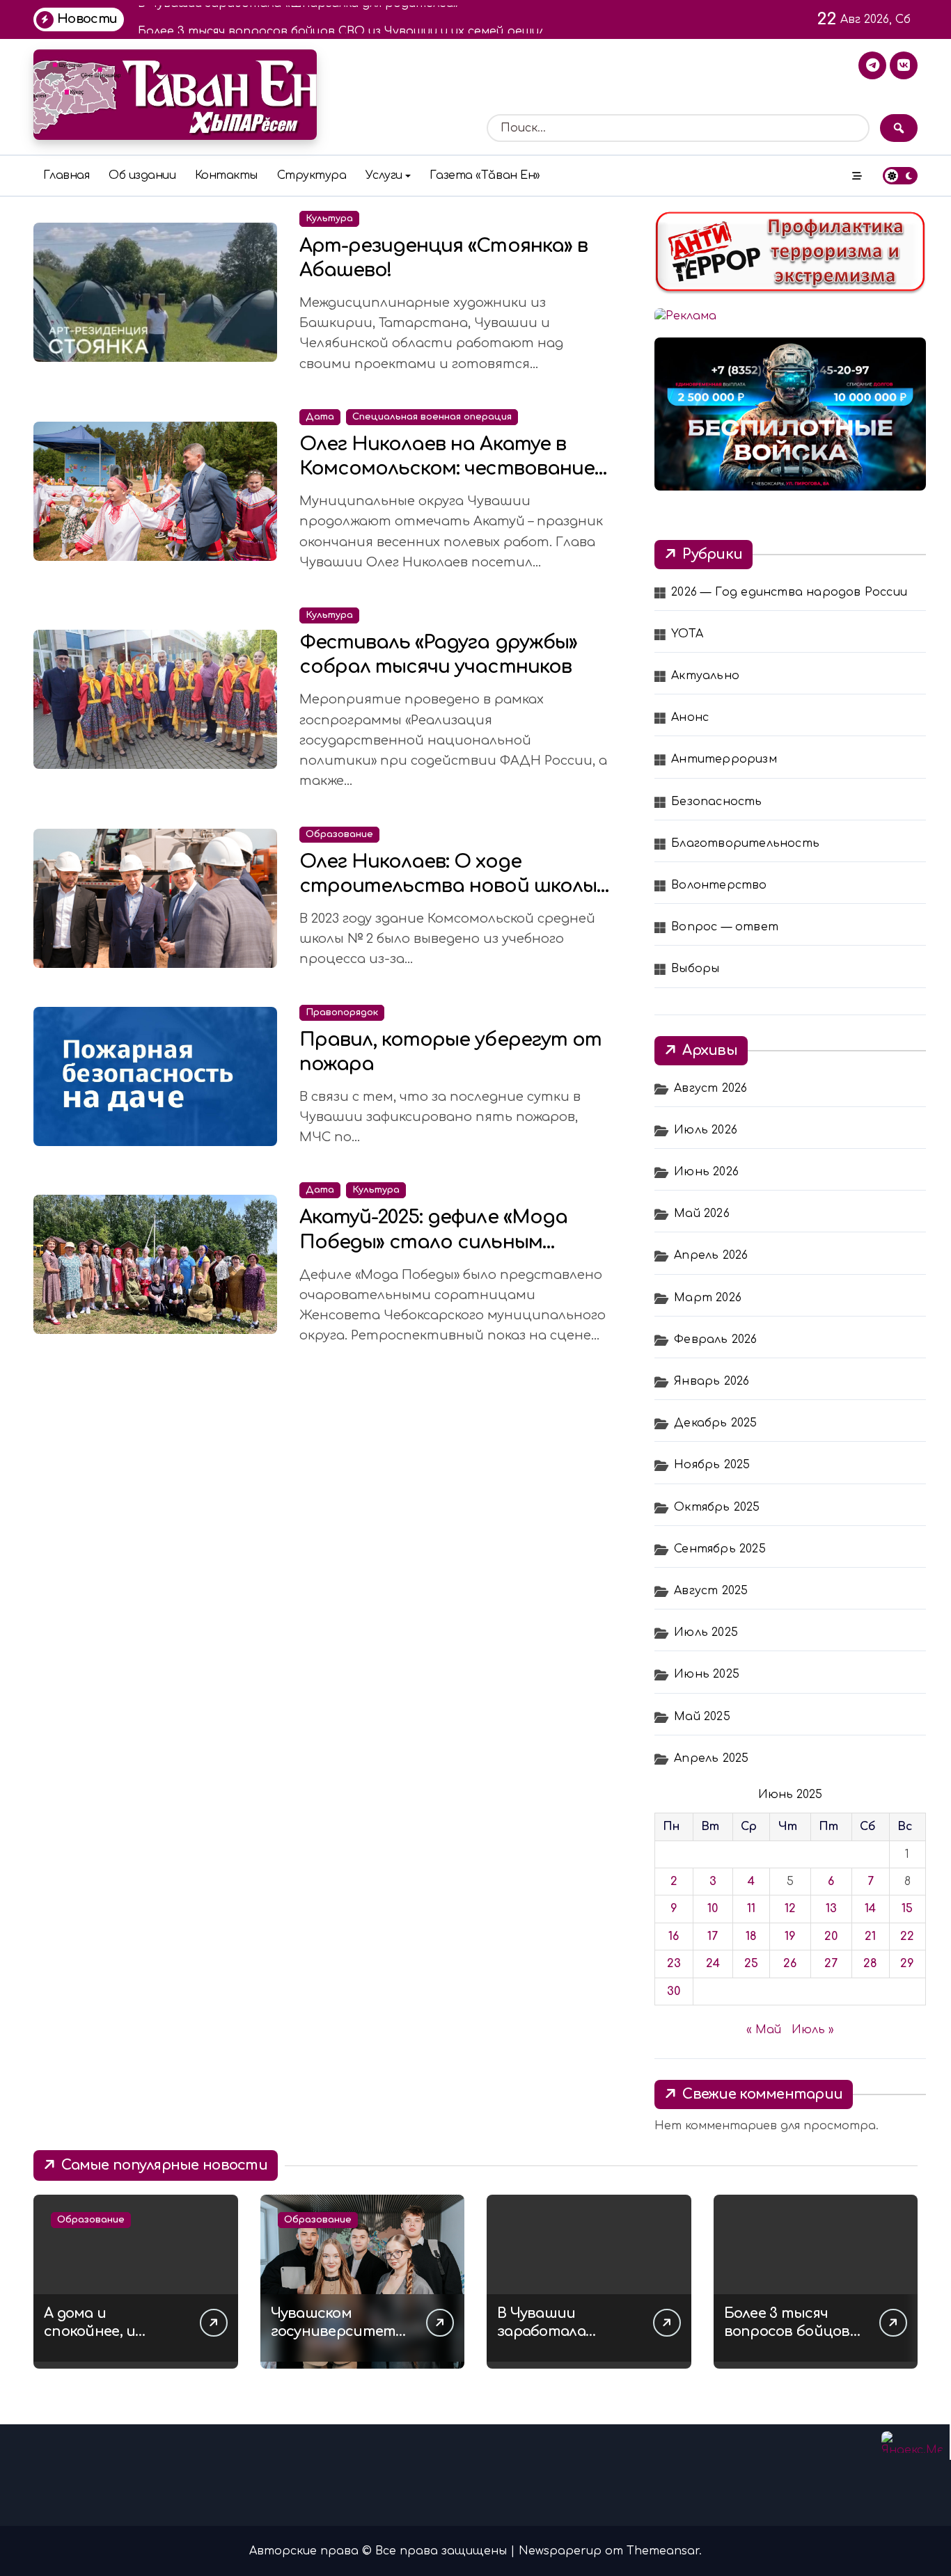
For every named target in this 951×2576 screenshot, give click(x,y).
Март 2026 (708, 1298)
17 (713, 1937)
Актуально (705, 676)
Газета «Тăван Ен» (485, 175)
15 (907, 1909)
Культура (329, 218)
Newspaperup (560, 2551)
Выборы (695, 969)
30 (674, 1991)
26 (790, 1964)
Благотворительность (745, 843)
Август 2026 (710, 1088)
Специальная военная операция (432, 417)
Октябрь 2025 (717, 1507)
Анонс (690, 717)
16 (674, 1937)
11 (751, 1909)
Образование (339, 834)
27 (831, 1964)
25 (751, 1964)
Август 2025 (711, 1591)
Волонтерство (719, 885)
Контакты (226, 175)
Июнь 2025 (707, 1674)
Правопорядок (342, 1012)
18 (751, 1937)
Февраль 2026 (715, 1339)
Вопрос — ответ (725, 927)
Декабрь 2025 (715, 1423)
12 (790, 1909)
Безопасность (716, 802)
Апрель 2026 (711, 1255)
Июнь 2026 (706, 1172)
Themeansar (663, 2551)
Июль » (813, 2030)
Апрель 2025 (711, 1758)
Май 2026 (702, 1214)
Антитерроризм (724, 759)
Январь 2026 (712, 1381)
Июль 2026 (706, 1130)
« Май (764, 2030)
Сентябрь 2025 (720, 1549)
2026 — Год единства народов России (789, 592)
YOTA (687, 634)
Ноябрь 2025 (712, 1465)
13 (831, 1909)
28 (870, 1964)
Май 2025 (702, 1717)
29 (907, 1964)
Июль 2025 (706, 1632)
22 (907, 1937)
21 (870, 1937)
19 (790, 1937)
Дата (320, 417)
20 (831, 1937)
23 (674, 1964)
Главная (66, 175)
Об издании (142, 175)
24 (713, 1964)
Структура (312, 175)
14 (870, 1909)
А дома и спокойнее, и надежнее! (89, 2331)
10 (713, 1909)
